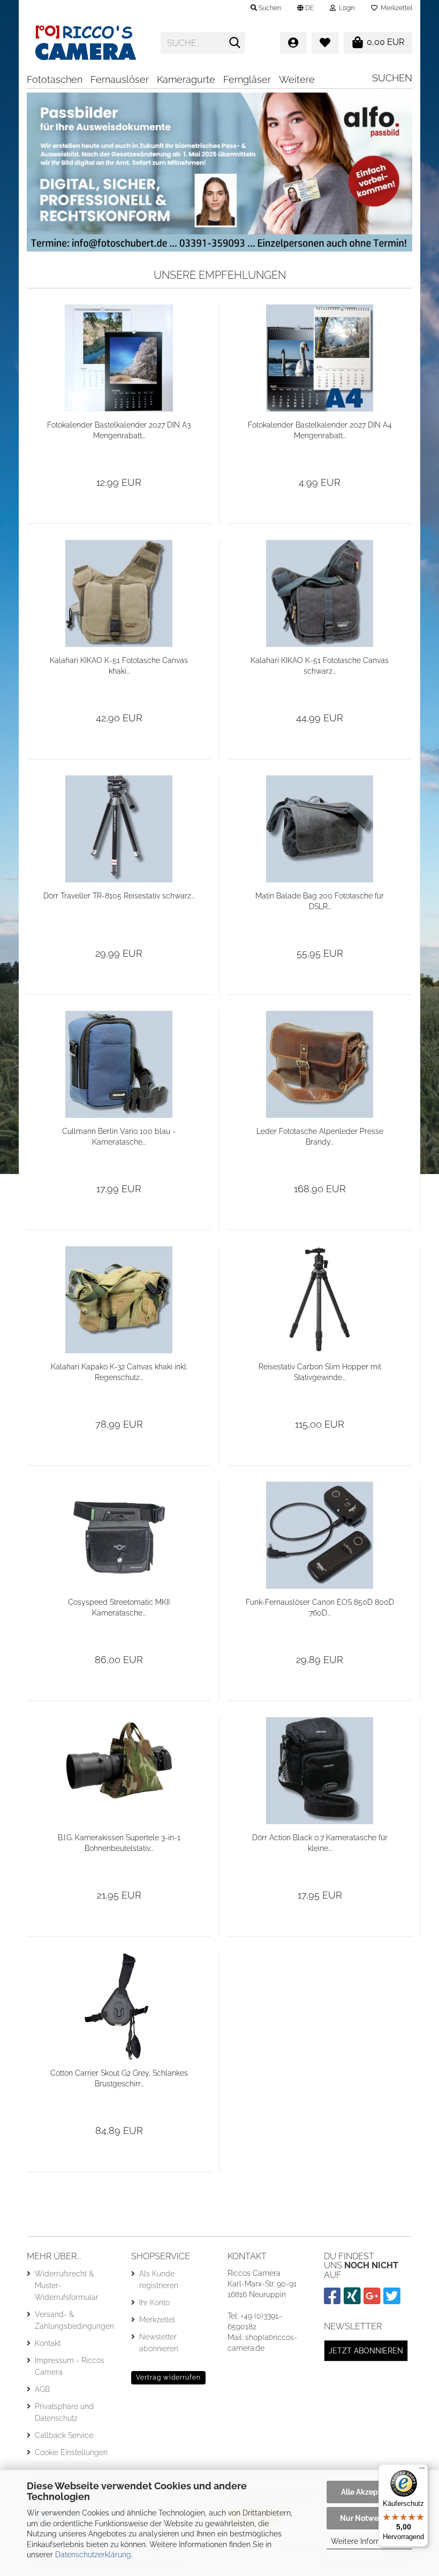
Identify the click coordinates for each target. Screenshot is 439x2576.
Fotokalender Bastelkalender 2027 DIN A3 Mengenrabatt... (119, 430)
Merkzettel (395, 8)
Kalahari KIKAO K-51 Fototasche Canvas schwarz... (320, 666)
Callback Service (64, 2435)
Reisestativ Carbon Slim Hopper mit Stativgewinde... (320, 1372)
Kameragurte (186, 79)
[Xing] (354, 2300)
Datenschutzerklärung (93, 2555)
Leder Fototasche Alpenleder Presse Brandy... (320, 1137)
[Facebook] (334, 2300)
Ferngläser (247, 79)
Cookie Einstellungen (71, 2452)
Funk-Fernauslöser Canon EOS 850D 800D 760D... (320, 1607)
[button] (305, 8)
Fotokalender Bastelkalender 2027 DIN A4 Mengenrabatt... (320, 430)
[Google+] (373, 2300)
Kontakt (48, 2343)
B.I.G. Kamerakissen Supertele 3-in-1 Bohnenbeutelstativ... (119, 1843)
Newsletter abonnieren (159, 2343)
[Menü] (422, 2471)
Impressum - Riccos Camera (70, 2366)
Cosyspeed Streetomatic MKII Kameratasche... (119, 1607)
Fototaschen (55, 79)
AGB (42, 2389)
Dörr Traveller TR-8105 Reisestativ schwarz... (119, 896)
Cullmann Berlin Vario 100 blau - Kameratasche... (119, 1137)
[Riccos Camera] (86, 43)
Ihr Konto (154, 2303)
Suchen (392, 78)
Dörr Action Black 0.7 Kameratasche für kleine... (320, 1843)
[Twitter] (393, 2300)
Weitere (297, 79)
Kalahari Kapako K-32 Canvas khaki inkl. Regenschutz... (119, 1372)
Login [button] (345, 8)
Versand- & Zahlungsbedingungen (74, 2320)
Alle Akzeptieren (370, 2492)
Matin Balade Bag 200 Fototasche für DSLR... (320, 901)
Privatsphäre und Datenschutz (64, 2412)
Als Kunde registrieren (159, 2280)
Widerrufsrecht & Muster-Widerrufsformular (67, 2285)
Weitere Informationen (370, 2541)
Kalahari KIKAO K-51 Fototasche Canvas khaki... (119, 666)
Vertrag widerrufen (168, 2377)
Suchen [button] (269, 8)
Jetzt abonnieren (366, 2351)
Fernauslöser (120, 79)
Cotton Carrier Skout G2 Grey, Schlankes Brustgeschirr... (119, 2078)
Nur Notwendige (369, 2518)
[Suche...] (235, 43)
